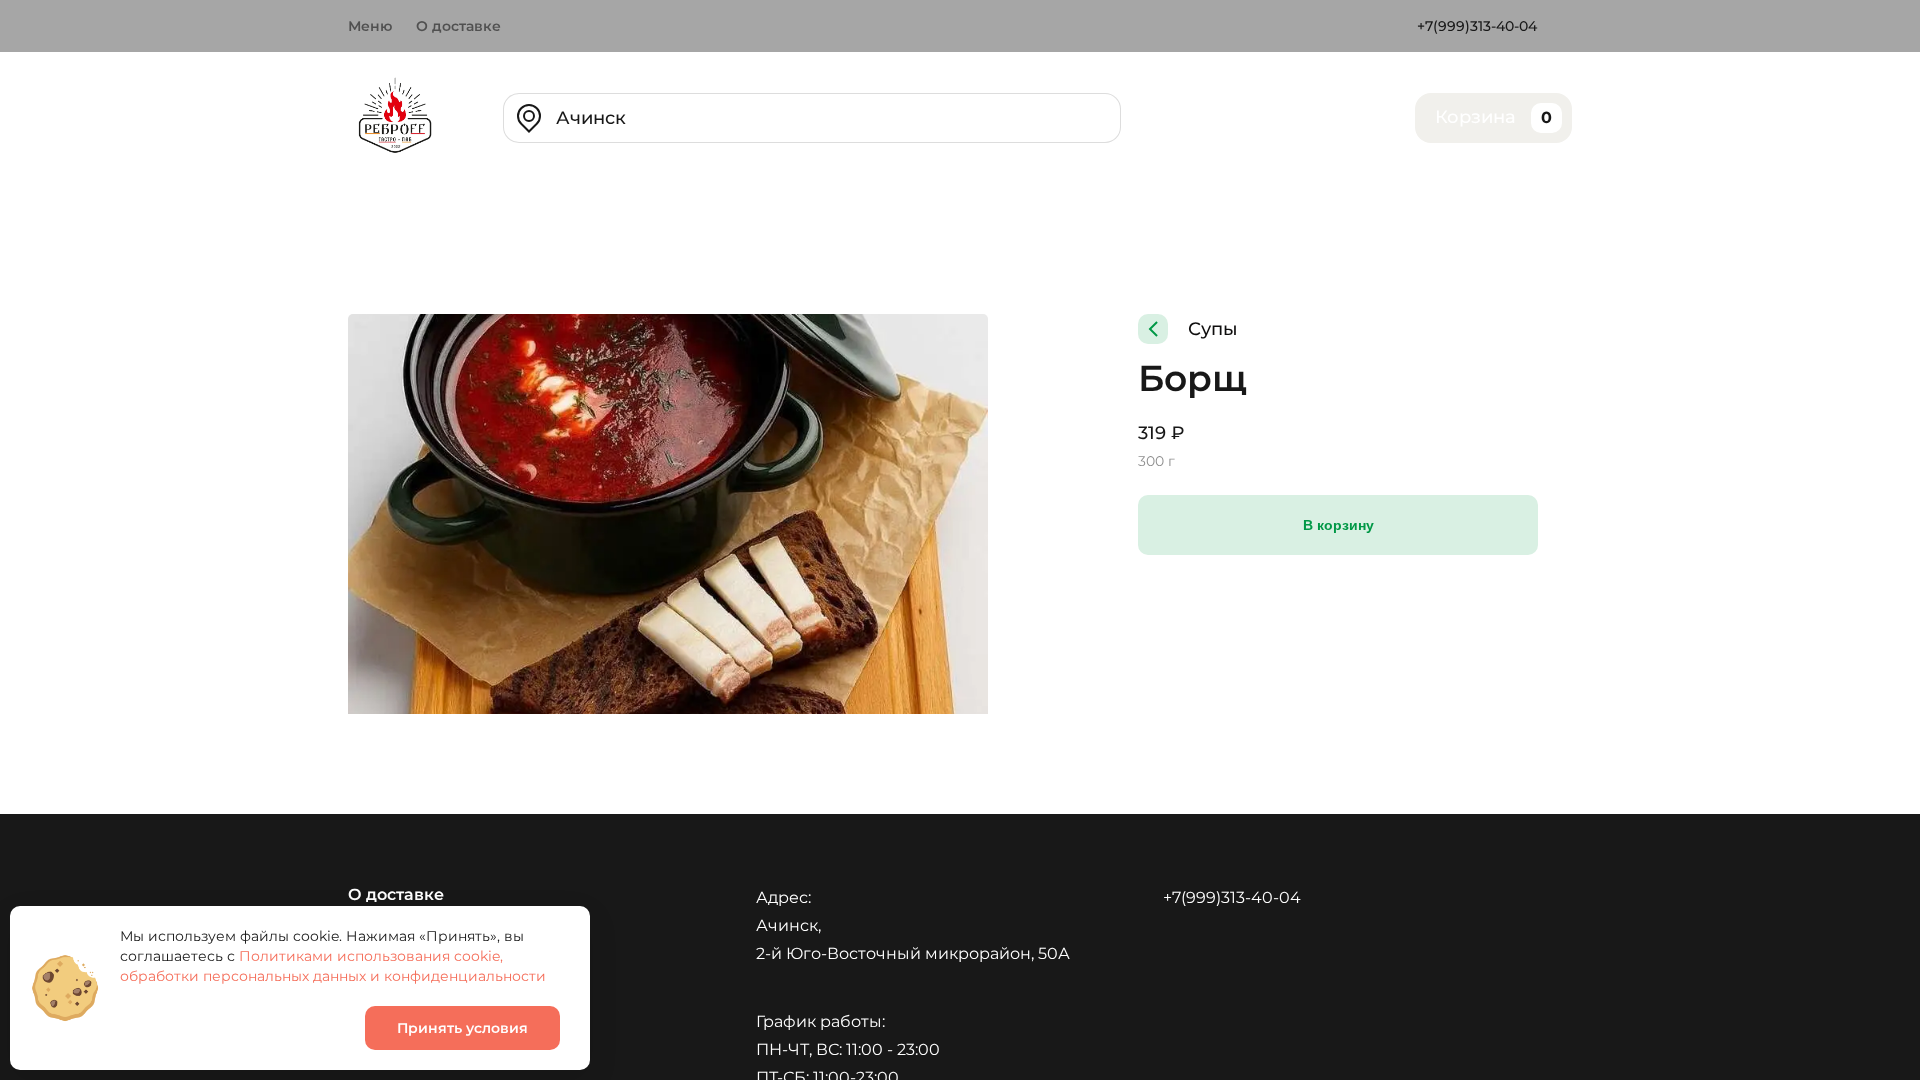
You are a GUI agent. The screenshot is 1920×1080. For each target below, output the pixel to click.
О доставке (458, 26)
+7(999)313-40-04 (1477, 26)
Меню (370, 26)
